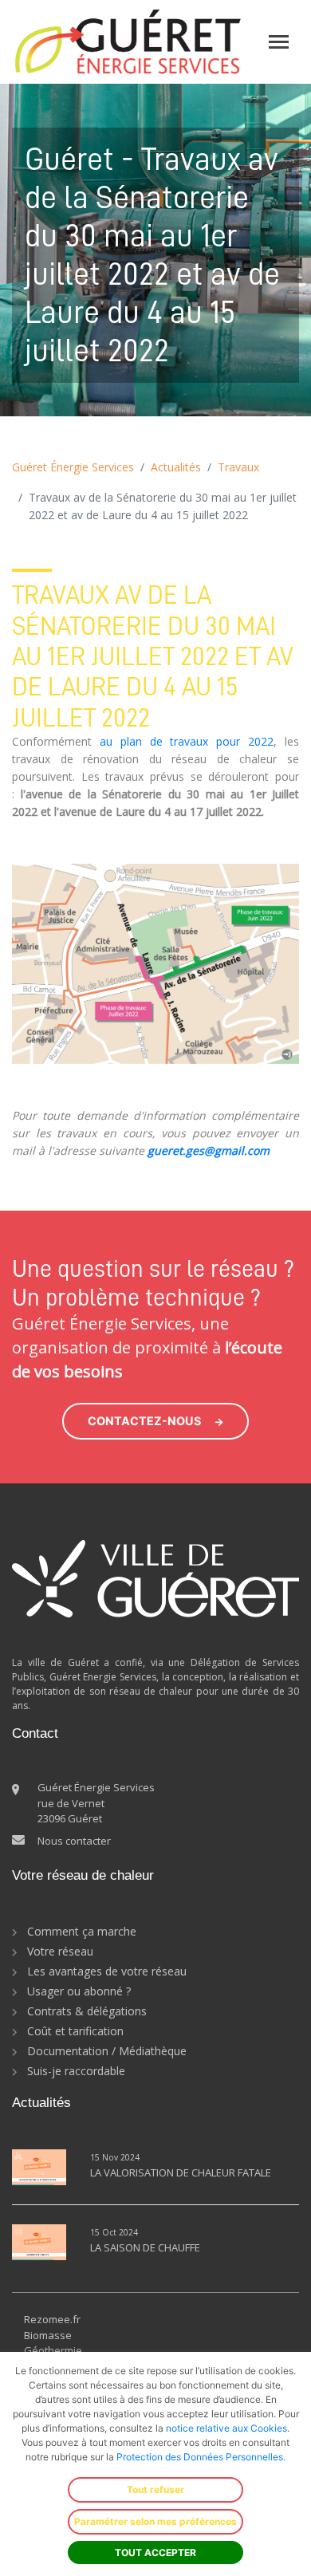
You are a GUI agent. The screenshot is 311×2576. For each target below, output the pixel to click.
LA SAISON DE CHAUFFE (145, 2247)
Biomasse (48, 2335)
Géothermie (53, 2350)
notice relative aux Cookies (226, 2428)
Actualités (176, 467)
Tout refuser (155, 2489)
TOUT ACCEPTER (155, 2552)
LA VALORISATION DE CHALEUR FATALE (181, 2172)
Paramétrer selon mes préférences (155, 2521)
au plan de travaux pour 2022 (187, 741)
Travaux (238, 467)
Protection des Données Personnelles (200, 2457)
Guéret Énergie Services (73, 467)
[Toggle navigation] (279, 42)
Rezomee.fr (52, 2319)
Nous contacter (74, 1841)
